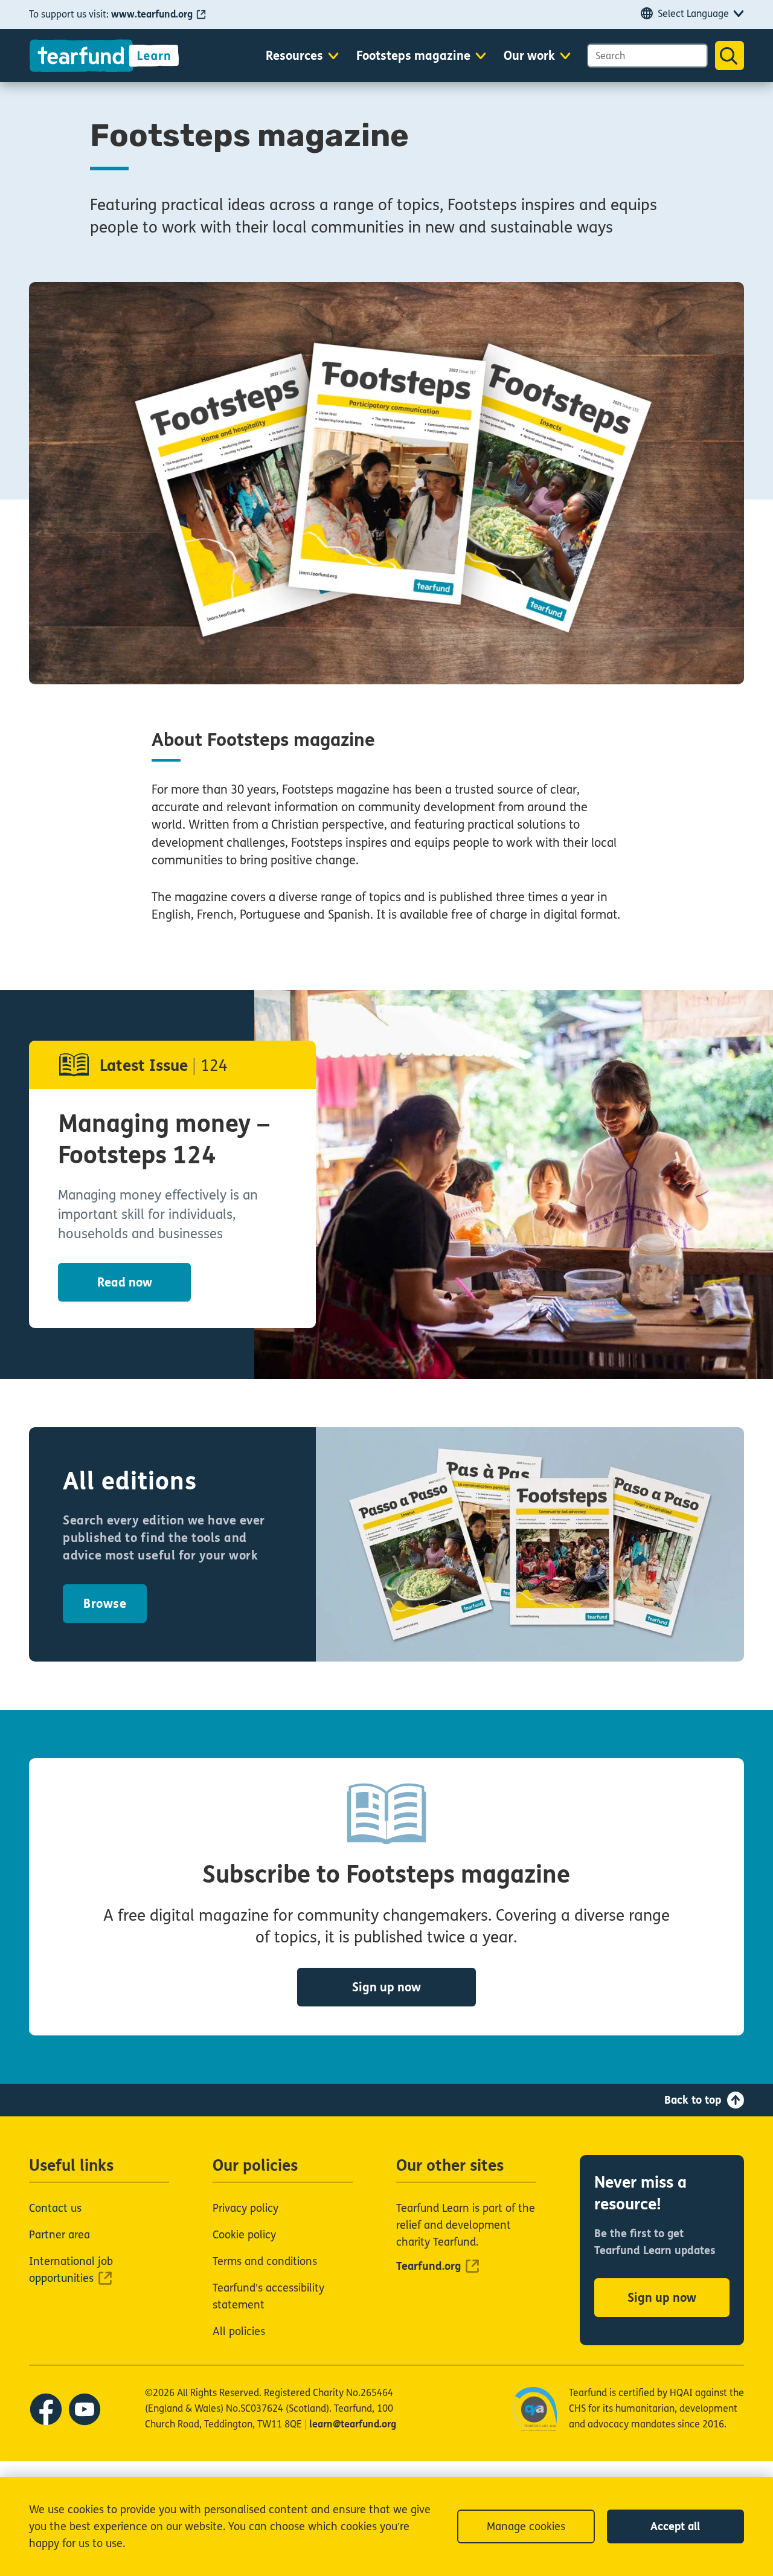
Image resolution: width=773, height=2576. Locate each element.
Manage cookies (526, 2526)
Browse (105, 1604)
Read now (125, 1283)
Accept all (675, 2526)
